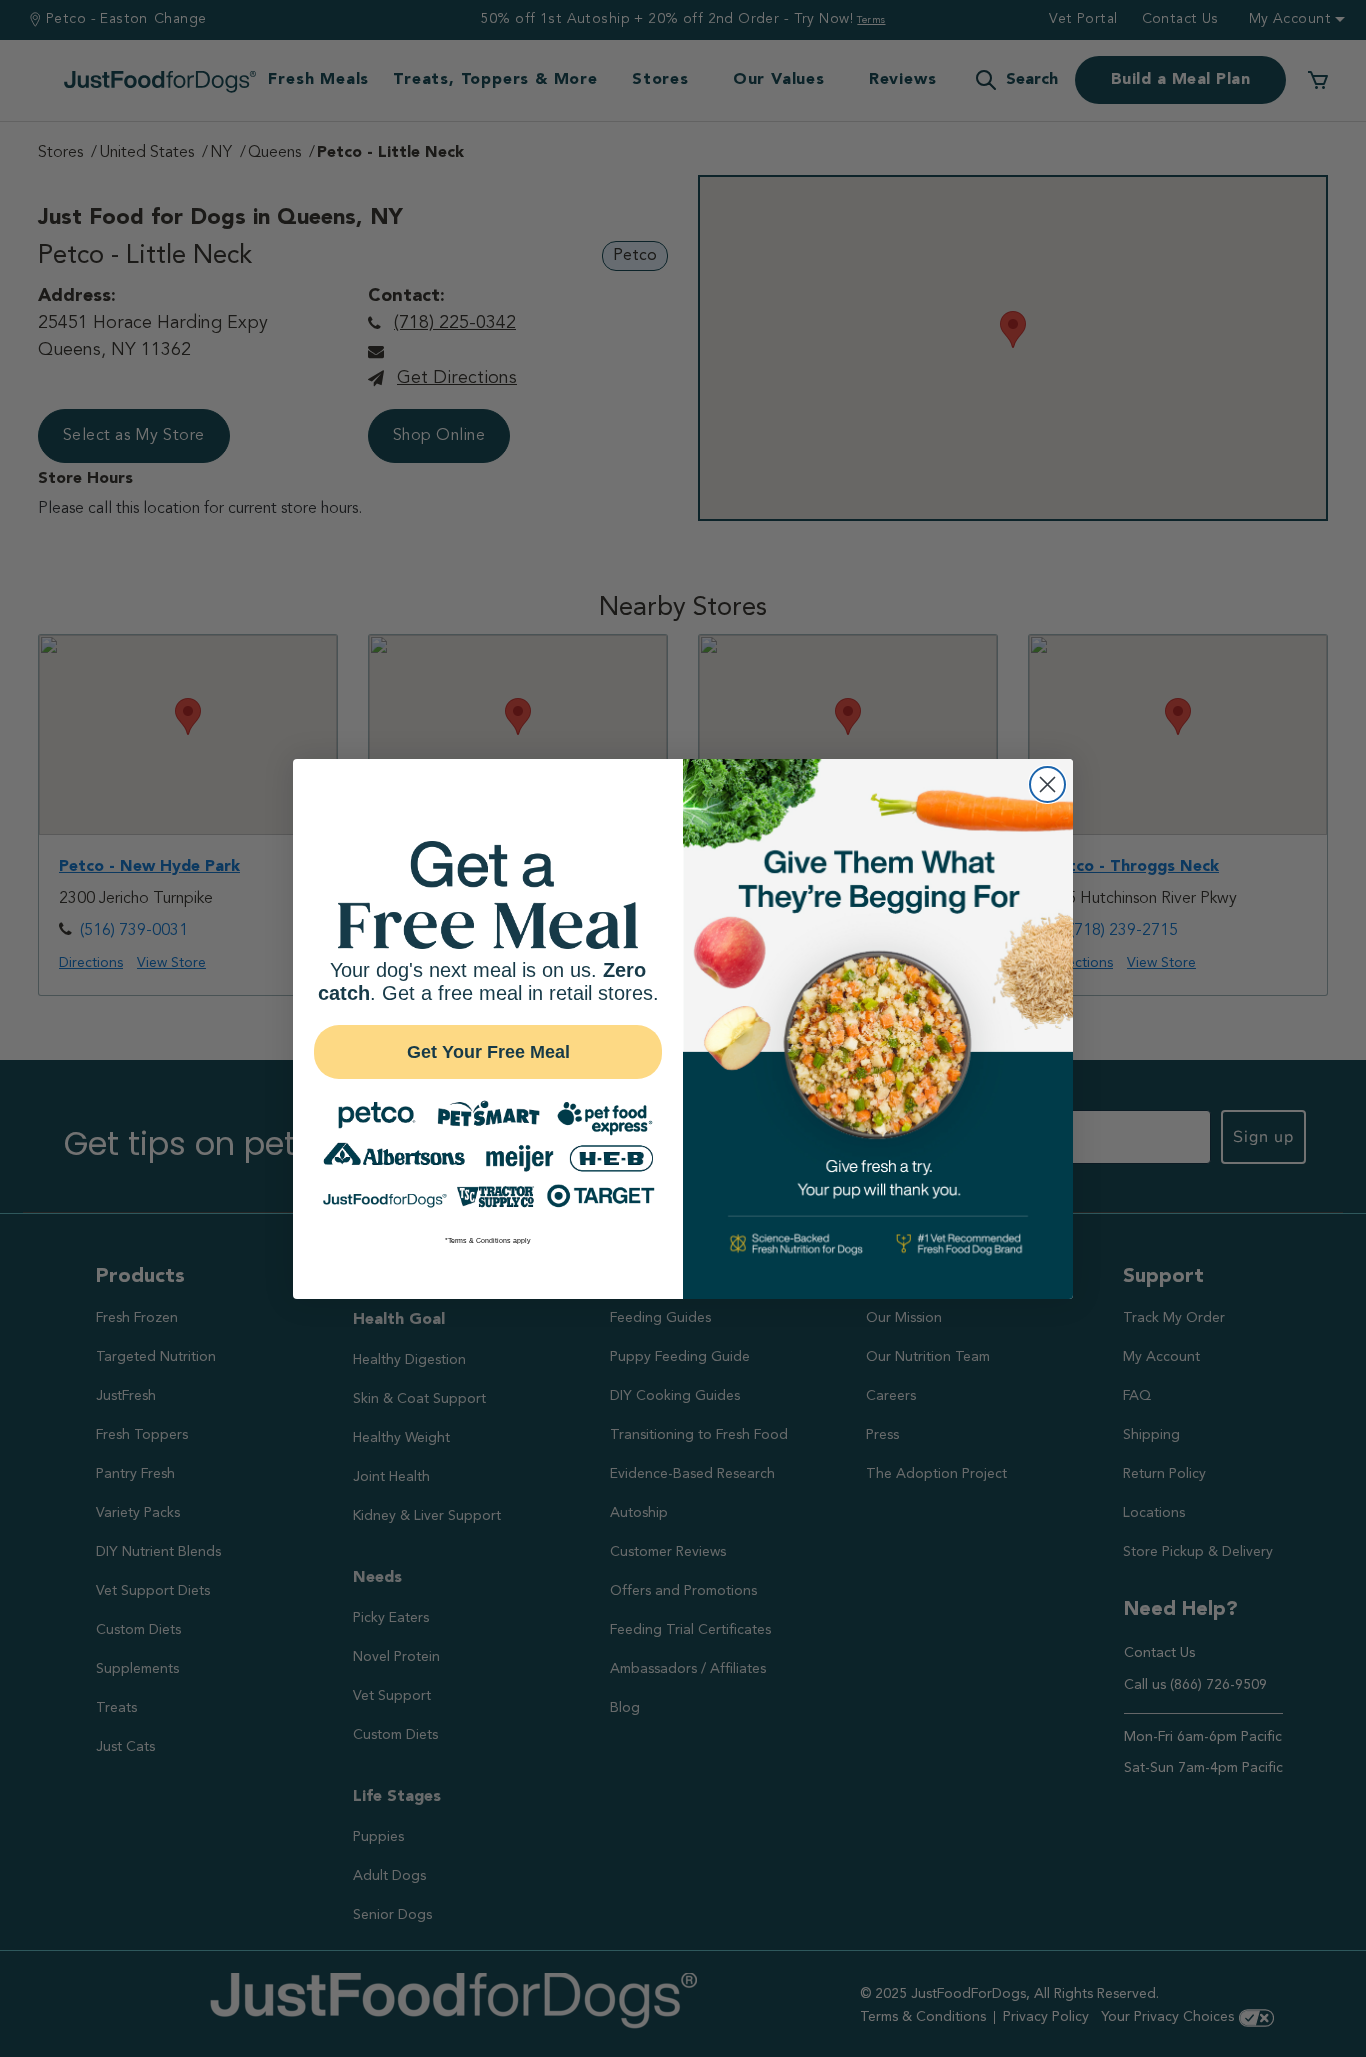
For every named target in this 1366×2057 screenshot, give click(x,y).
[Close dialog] (1047, 784)
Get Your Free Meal (488, 1052)
